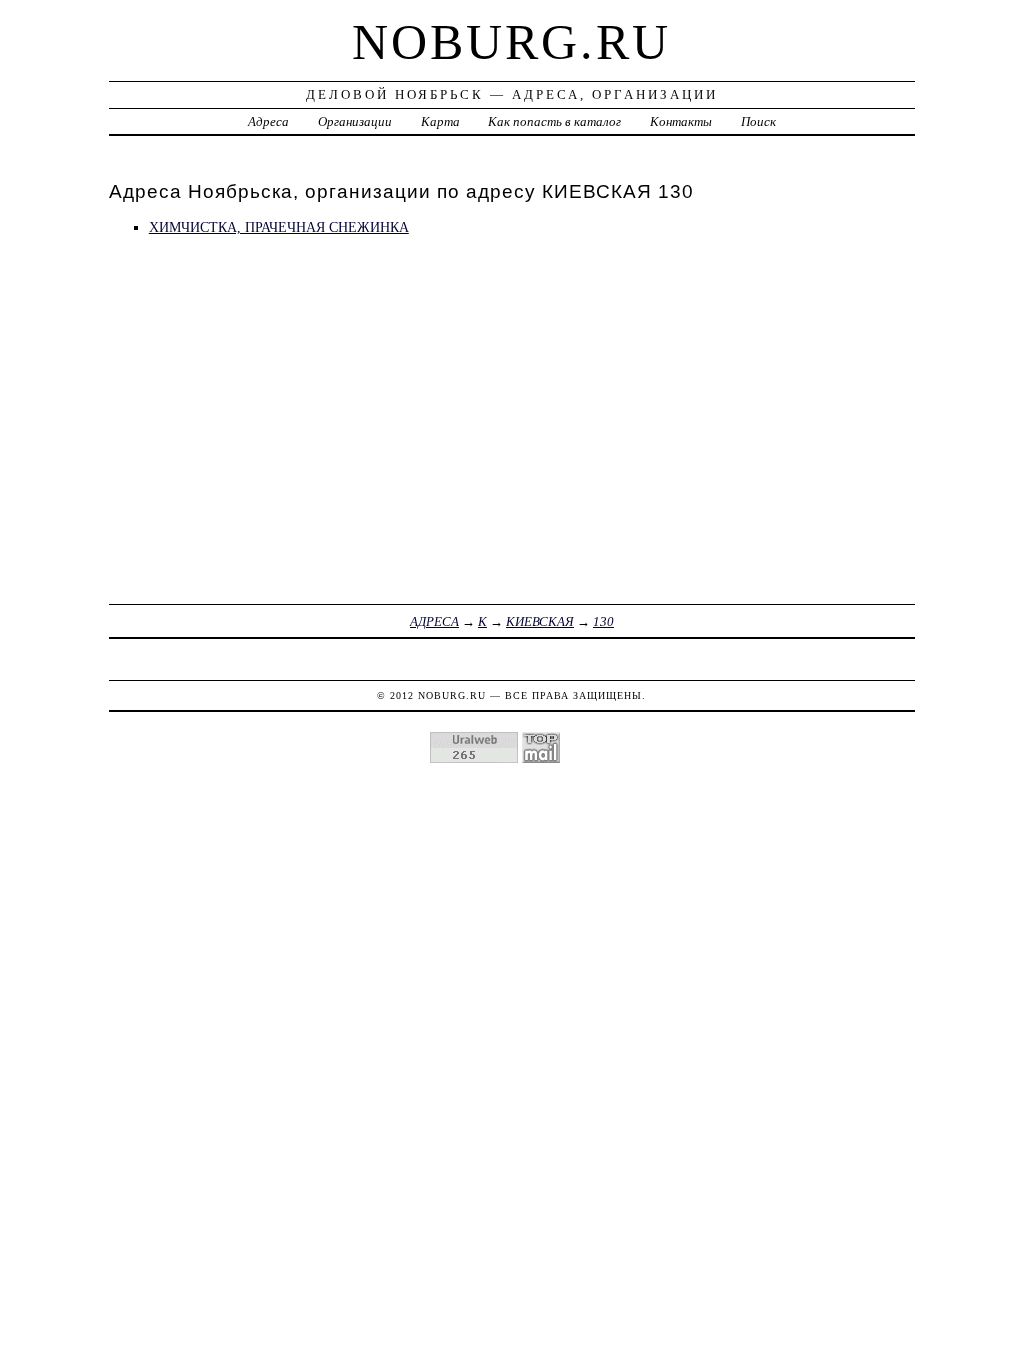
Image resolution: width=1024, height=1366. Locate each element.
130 (603, 621)
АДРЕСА (434, 621)
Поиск (758, 121)
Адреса (268, 121)
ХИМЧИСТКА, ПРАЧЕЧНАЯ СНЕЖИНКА (279, 227)
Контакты (681, 121)
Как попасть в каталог (554, 121)
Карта (440, 121)
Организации (355, 121)
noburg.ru (511, 42)
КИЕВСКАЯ (540, 621)
